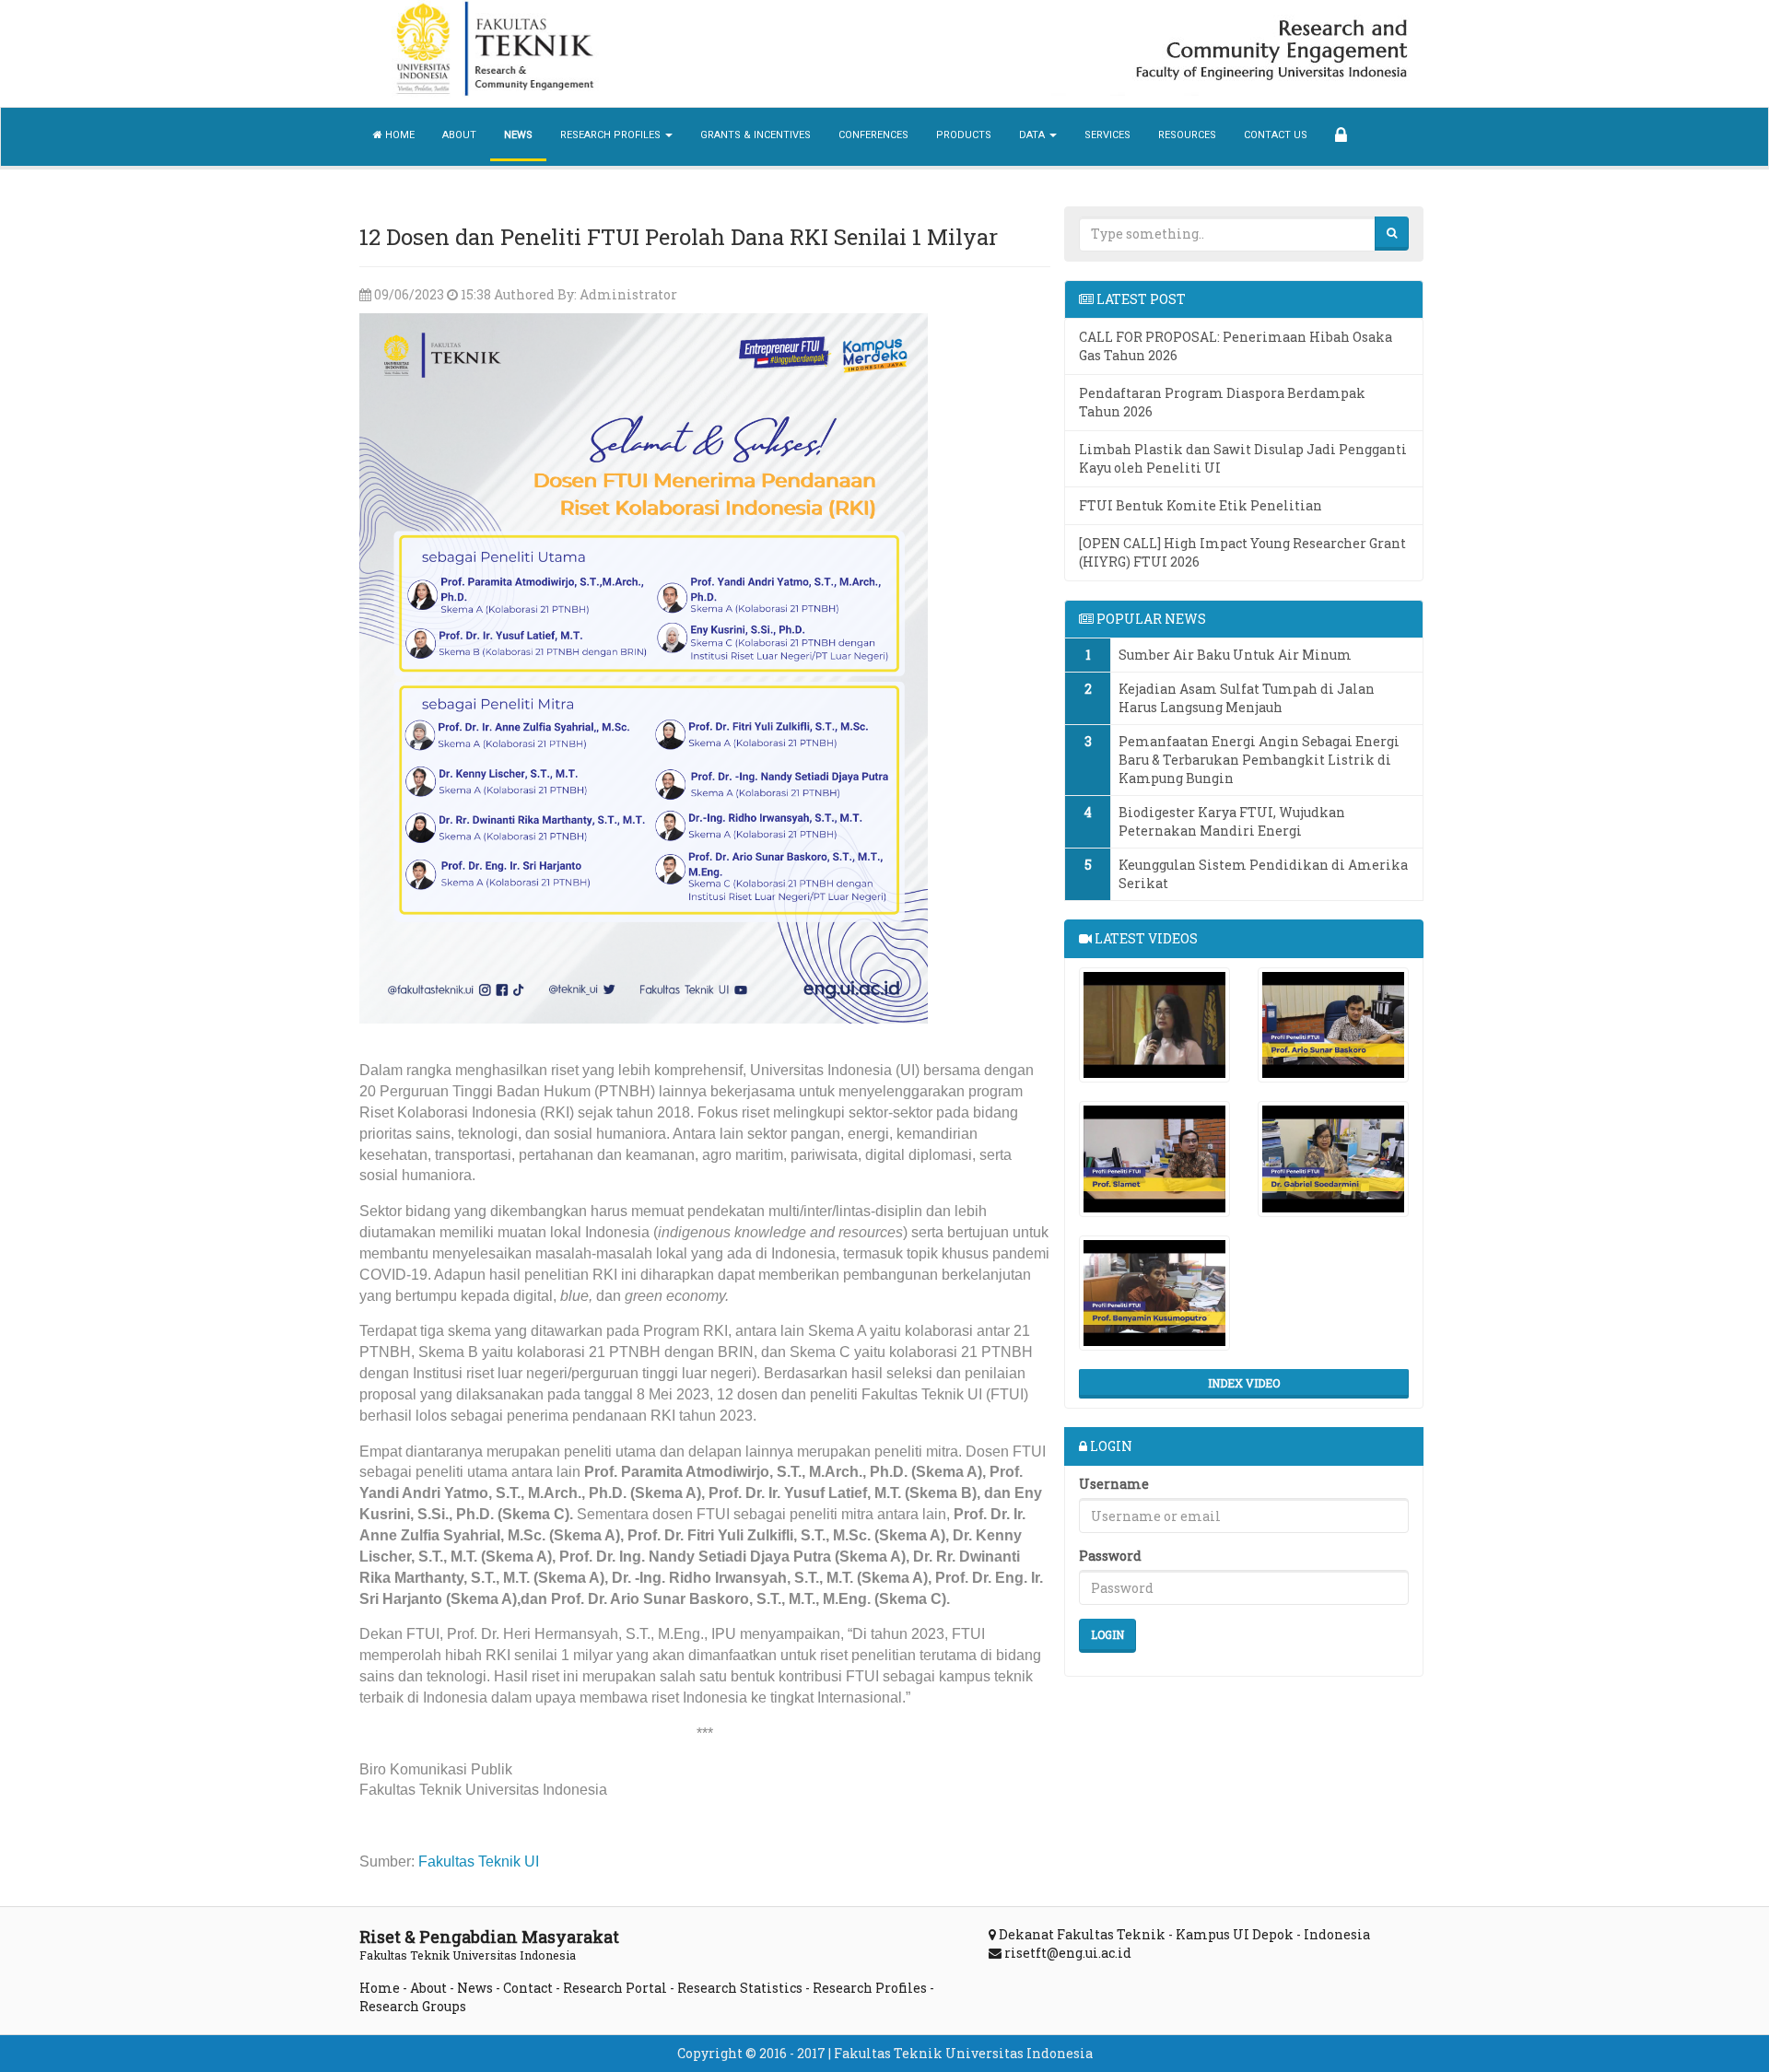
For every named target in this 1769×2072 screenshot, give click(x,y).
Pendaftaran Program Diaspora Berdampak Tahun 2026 (1222, 402)
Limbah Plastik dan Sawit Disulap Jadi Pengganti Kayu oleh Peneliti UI (1243, 458)
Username (1114, 1484)
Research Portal (615, 1988)
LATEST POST (1140, 299)
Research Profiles (870, 1988)
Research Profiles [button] (612, 135)
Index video (1244, 1383)
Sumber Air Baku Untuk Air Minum (1235, 655)
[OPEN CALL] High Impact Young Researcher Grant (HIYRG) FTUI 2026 (1242, 552)
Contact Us (1276, 135)
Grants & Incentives (756, 135)
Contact (528, 1988)
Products (964, 135)
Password (1110, 1556)
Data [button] (1033, 135)
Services (1107, 135)
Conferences (873, 135)
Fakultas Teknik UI (479, 1861)
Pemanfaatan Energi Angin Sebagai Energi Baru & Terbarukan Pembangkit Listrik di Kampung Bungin (1259, 760)
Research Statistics (740, 1988)
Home (398, 135)
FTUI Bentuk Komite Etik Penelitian (1201, 505)
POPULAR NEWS (1150, 619)
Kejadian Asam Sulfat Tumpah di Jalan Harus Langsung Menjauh (1247, 698)
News (518, 135)
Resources (1187, 135)
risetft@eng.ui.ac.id (1068, 1953)
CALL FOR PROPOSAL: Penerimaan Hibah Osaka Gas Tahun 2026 (1236, 346)
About (459, 135)
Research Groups (413, 2006)
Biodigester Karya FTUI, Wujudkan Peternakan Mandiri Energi (1232, 821)
